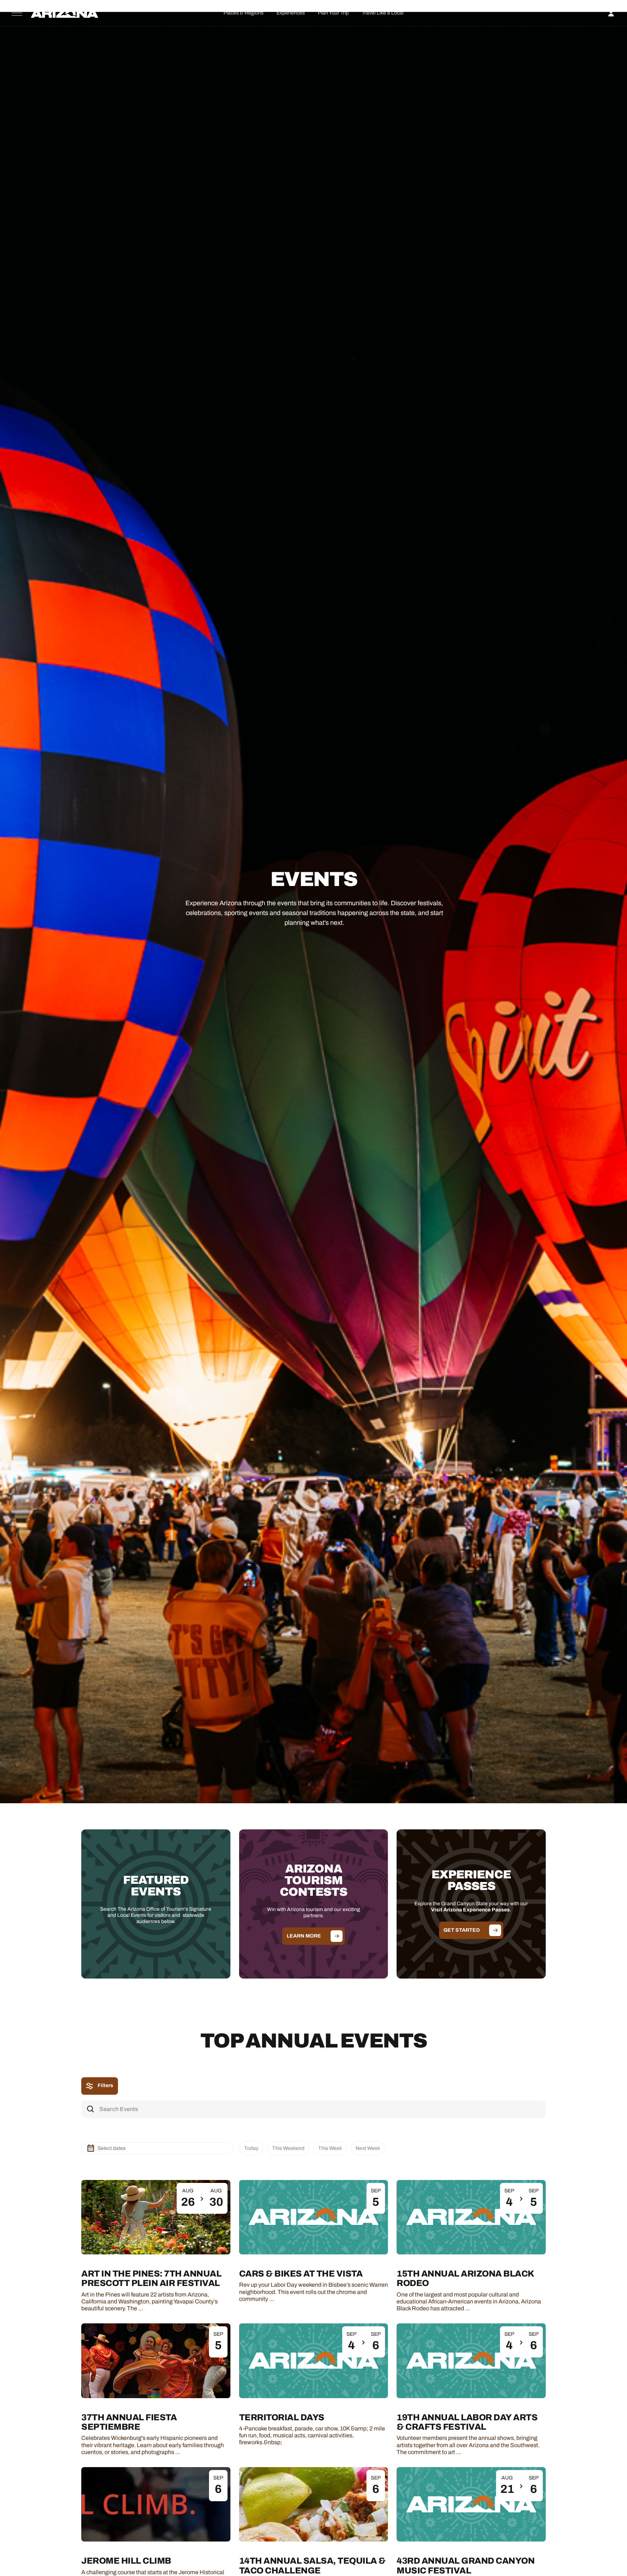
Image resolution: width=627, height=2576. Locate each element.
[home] (65, 13)
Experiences (291, 13)
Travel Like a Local (383, 13)
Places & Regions (243, 13)
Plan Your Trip (333, 13)
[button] (243, 13)
